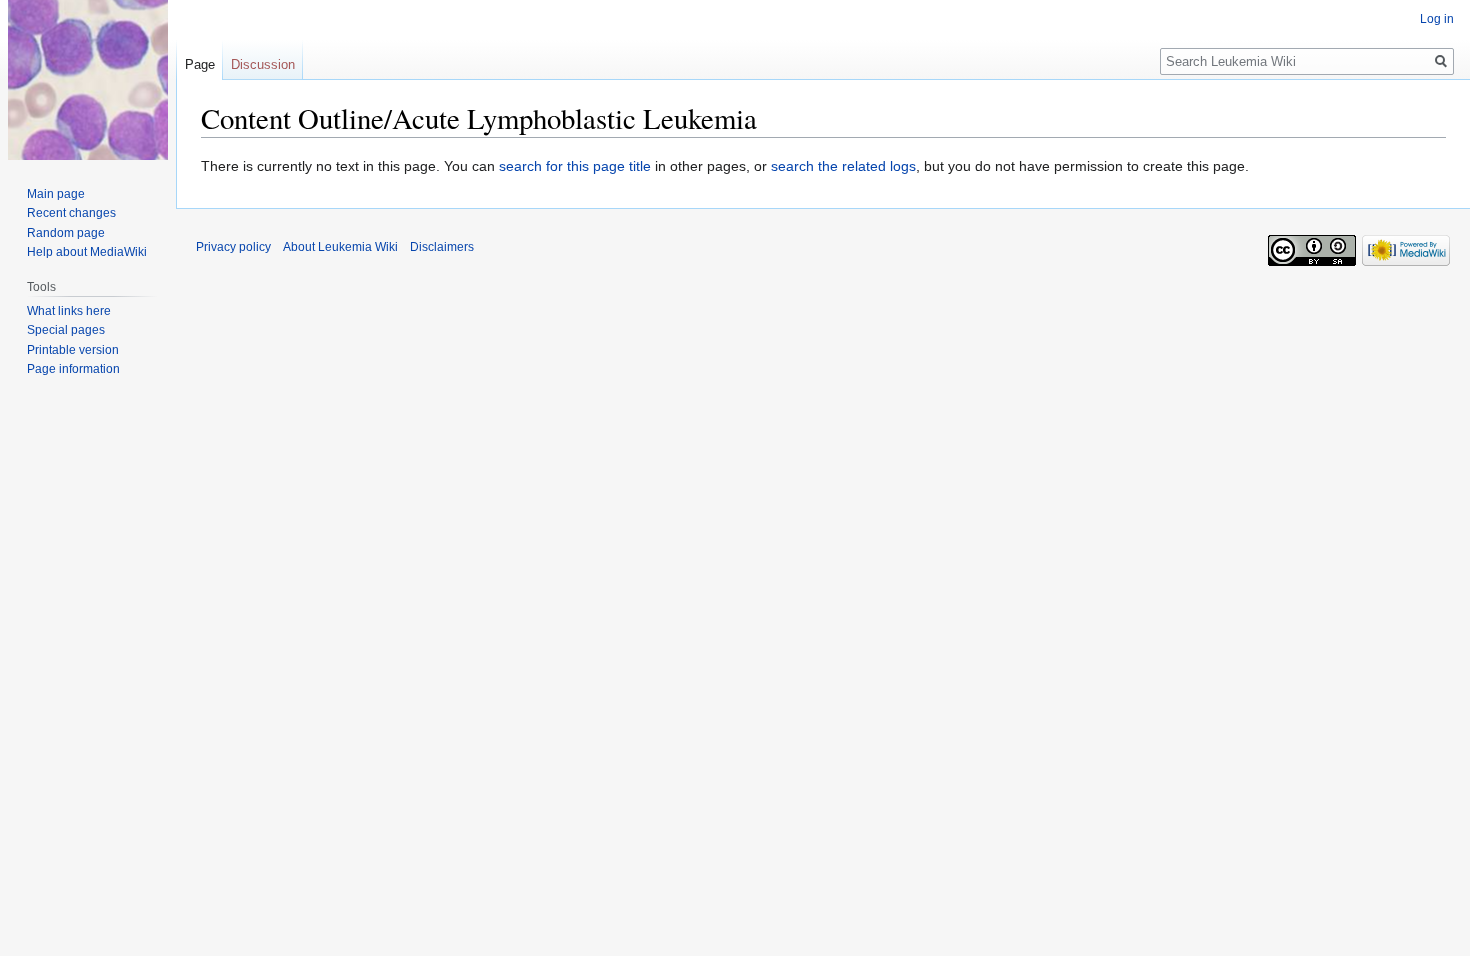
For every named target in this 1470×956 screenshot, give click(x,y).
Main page (56, 194)
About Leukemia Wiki (340, 247)
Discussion (263, 64)
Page (200, 64)
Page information (73, 369)
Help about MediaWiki (87, 252)
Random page (66, 233)
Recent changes (71, 213)
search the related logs (843, 166)
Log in (1437, 19)
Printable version (73, 350)
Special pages (66, 330)
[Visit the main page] (88, 80)
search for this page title (575, 166)
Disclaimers (442, 247)
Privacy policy (233, 247)
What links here (69, 311)
